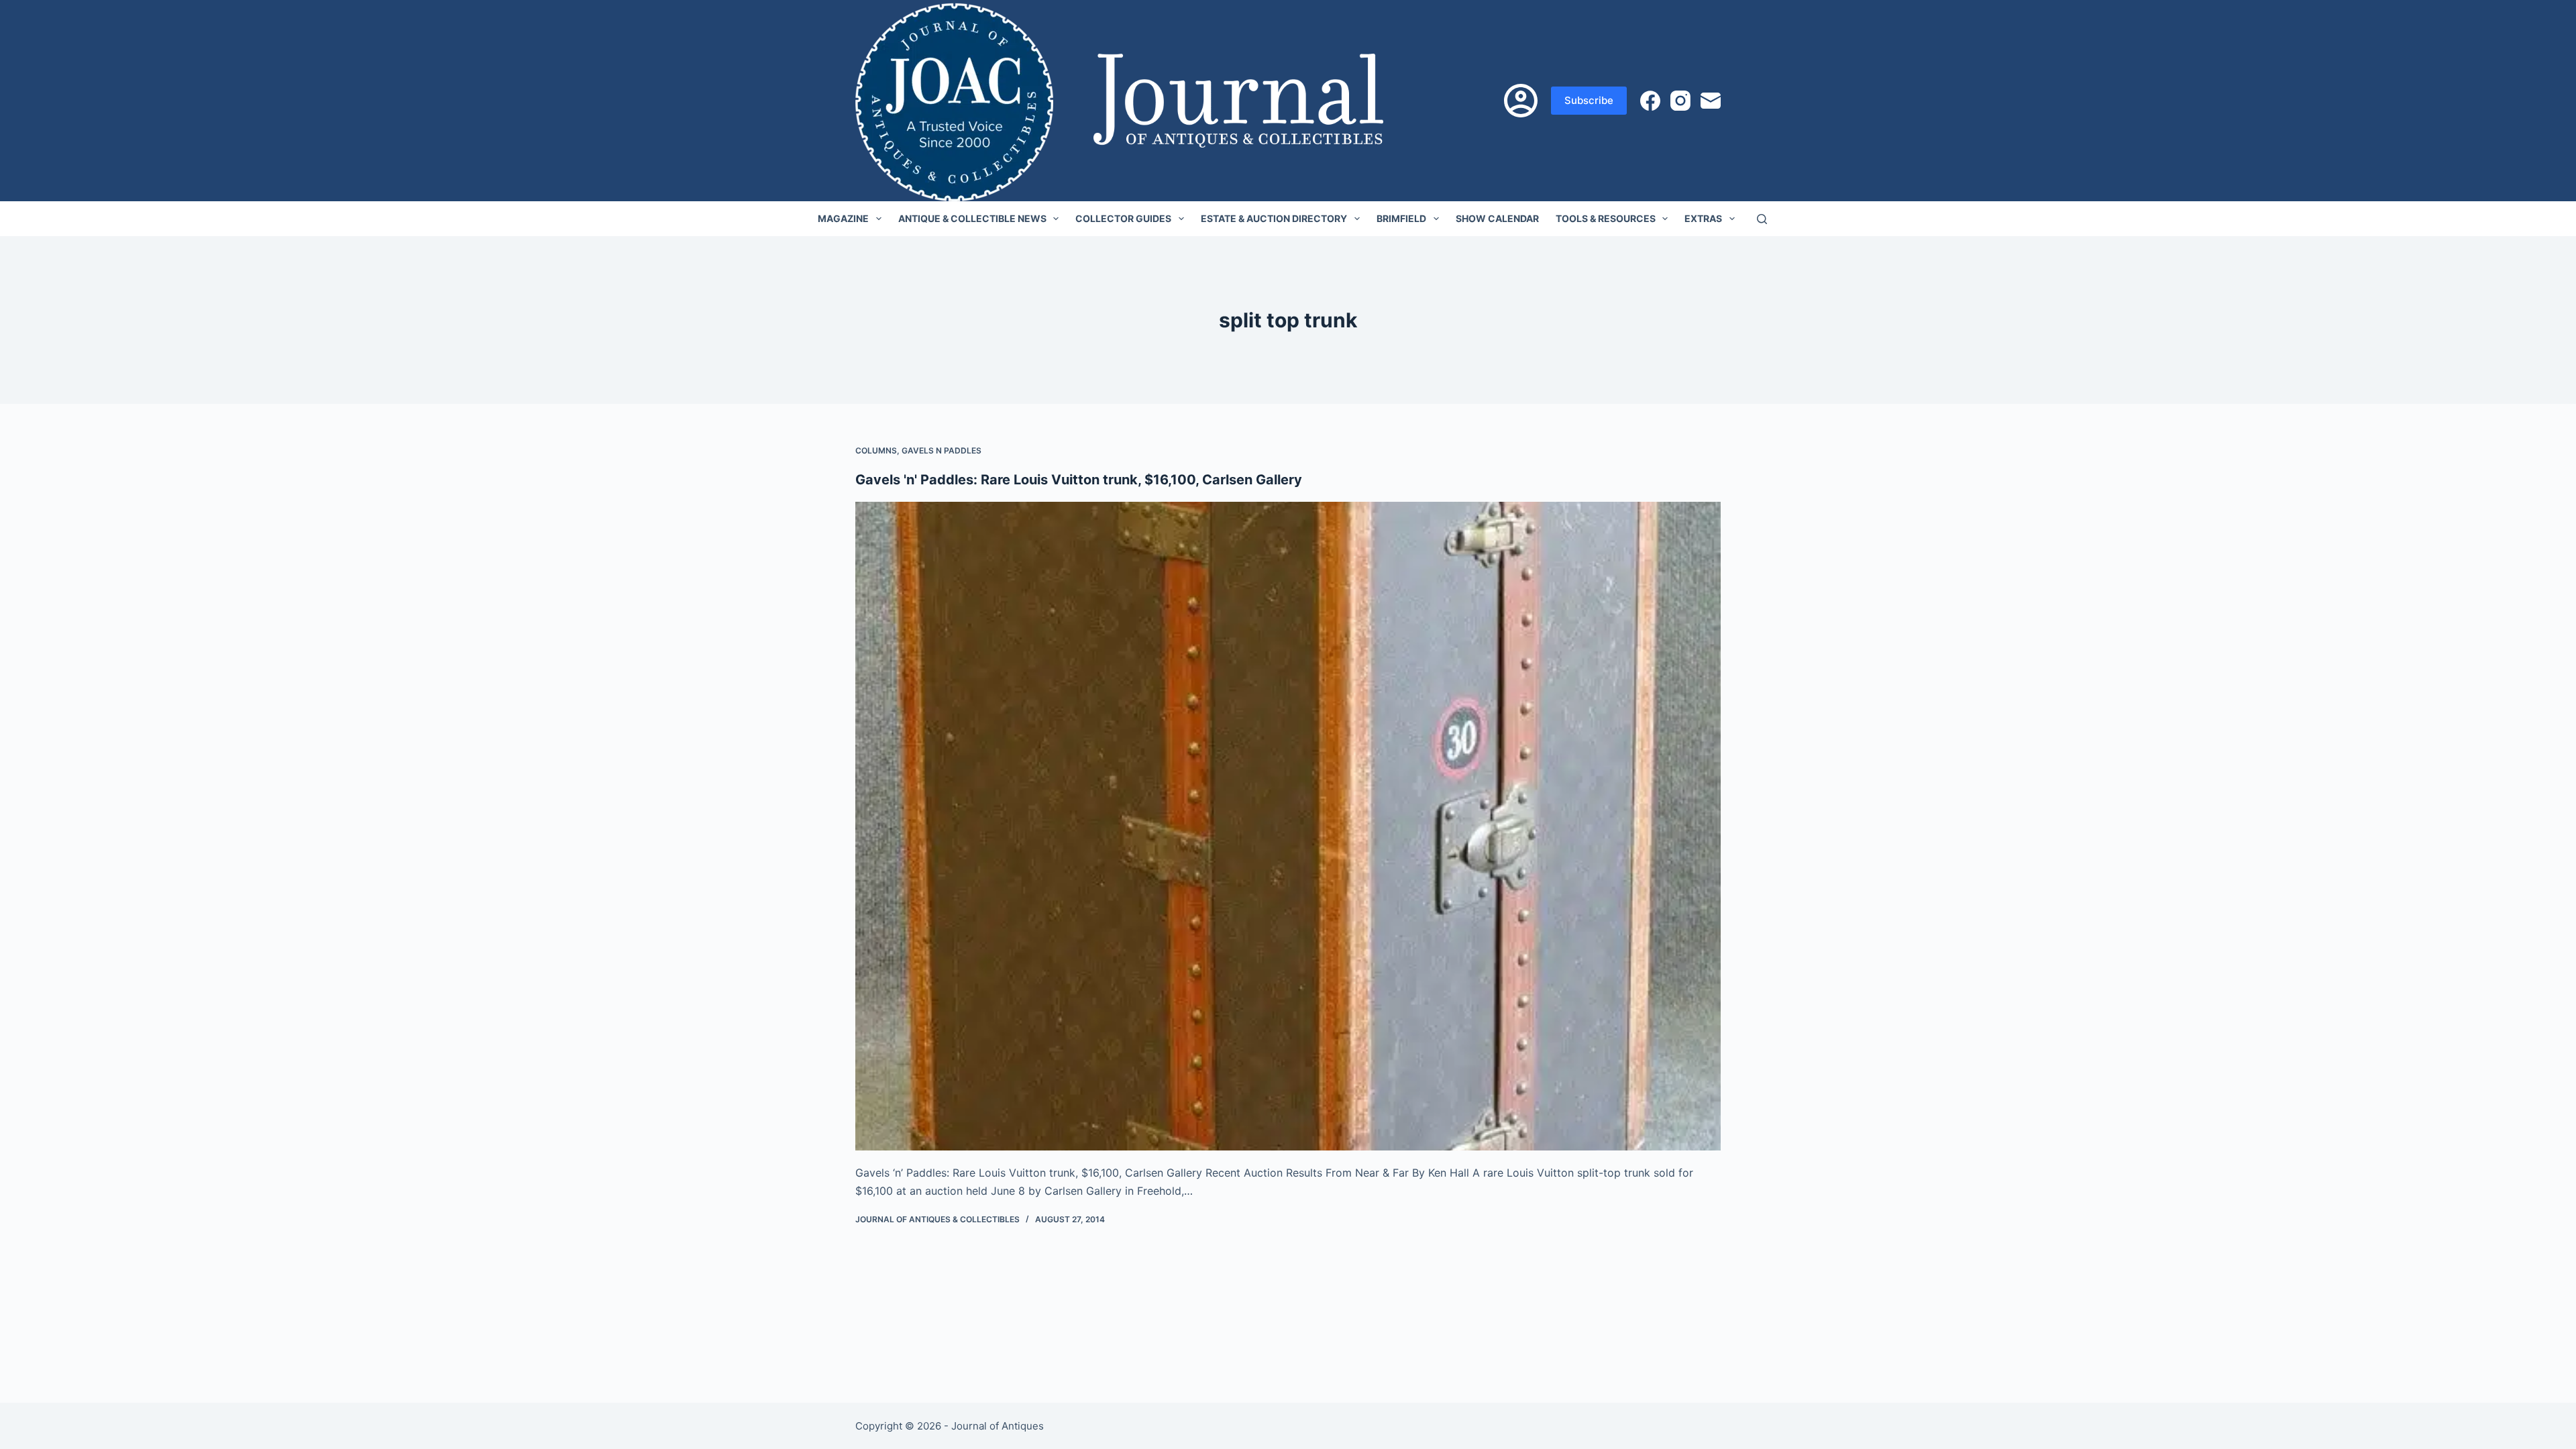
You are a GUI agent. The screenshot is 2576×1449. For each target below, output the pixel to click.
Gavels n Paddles (942, 450)
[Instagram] (1680, 101)
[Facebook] (1650, 101)
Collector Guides (1123, 218)
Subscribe (1589, 100)
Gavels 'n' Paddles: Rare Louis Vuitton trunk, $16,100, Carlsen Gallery (1079, 480)
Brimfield (1401, 218)
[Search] (1762, 219)
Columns (876, 450)
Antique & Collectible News (972, 218)
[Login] (1521, 101)
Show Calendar (1497, 218)
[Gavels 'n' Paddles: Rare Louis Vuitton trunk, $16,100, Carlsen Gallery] (1288, 826)
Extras (1703, 218)
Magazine (843, 218)
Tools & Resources (1606, 218)
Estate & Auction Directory (1274, 218)
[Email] (1711, 101)
